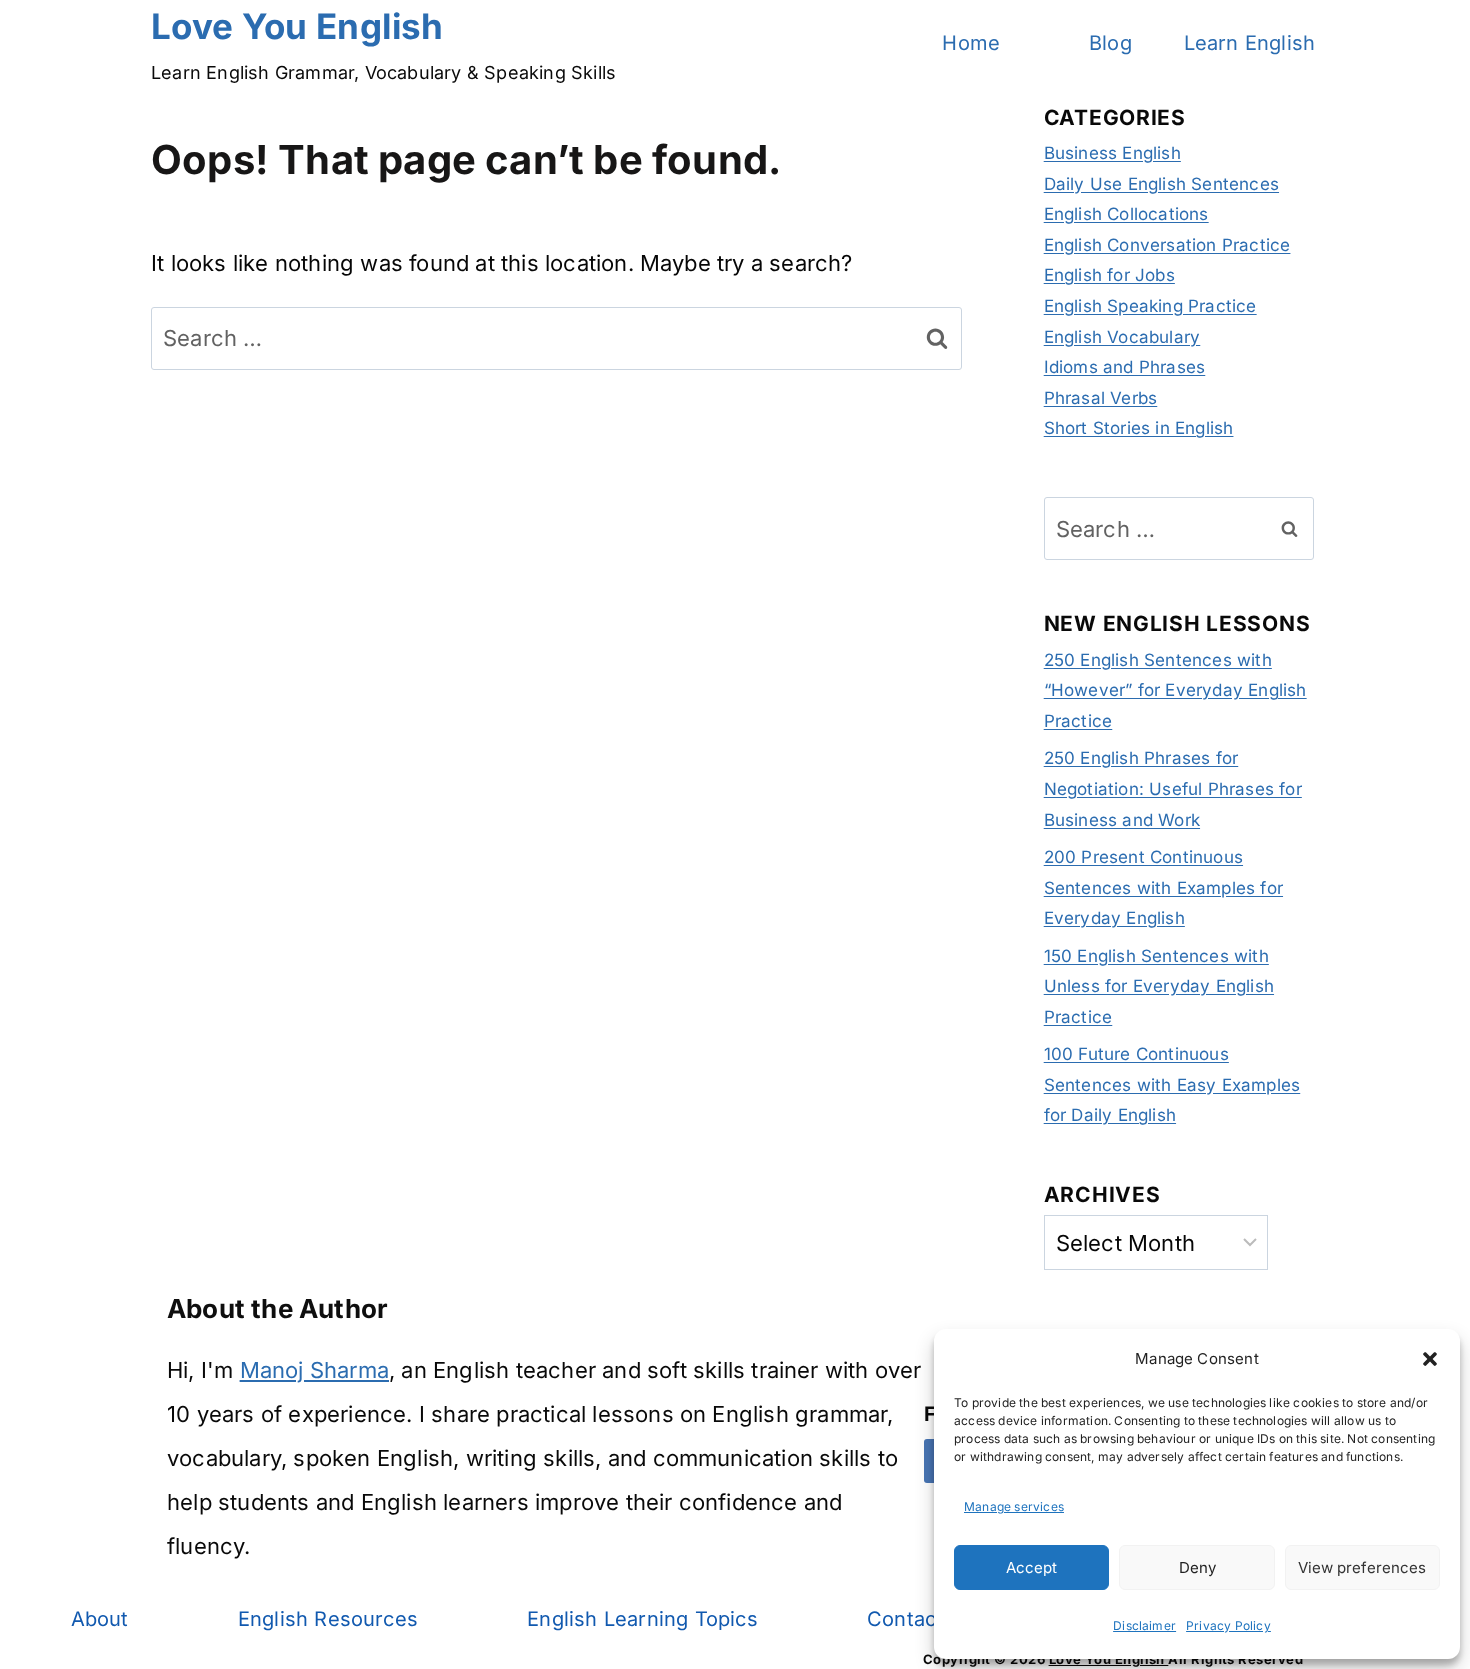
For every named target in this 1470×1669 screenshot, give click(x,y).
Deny (1197, 1567)
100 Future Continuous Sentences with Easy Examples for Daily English (1172, 1084)
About (100, 1619)
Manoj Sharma (314, 1370)
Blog (1110, 43)
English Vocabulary (1122, 337)
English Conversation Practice (1167, 245)
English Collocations (1126, 214)
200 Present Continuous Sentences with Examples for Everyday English (1163, 887)
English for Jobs (1109, 275)
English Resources (328, 1619)
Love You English (1109, 1659)
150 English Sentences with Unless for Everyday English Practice (1159, 986)
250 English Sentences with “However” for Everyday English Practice (1175, 690)
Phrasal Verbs (1101, 398)
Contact (905, 1619)
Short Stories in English (1139, 428)
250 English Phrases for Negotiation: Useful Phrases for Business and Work (1173, 788)
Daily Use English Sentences (1161, 184)
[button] (1430, 1359)
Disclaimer (1144, 1625)
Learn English (1250, 43)
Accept (1031, 1567)
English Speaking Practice (1150, 306)
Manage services (1014, 1506)
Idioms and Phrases (1125, 367)
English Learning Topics (642, 1619)
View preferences (1362, 1567)
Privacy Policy (1228, 1625)
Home (971, 43)
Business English (1112, 153)
